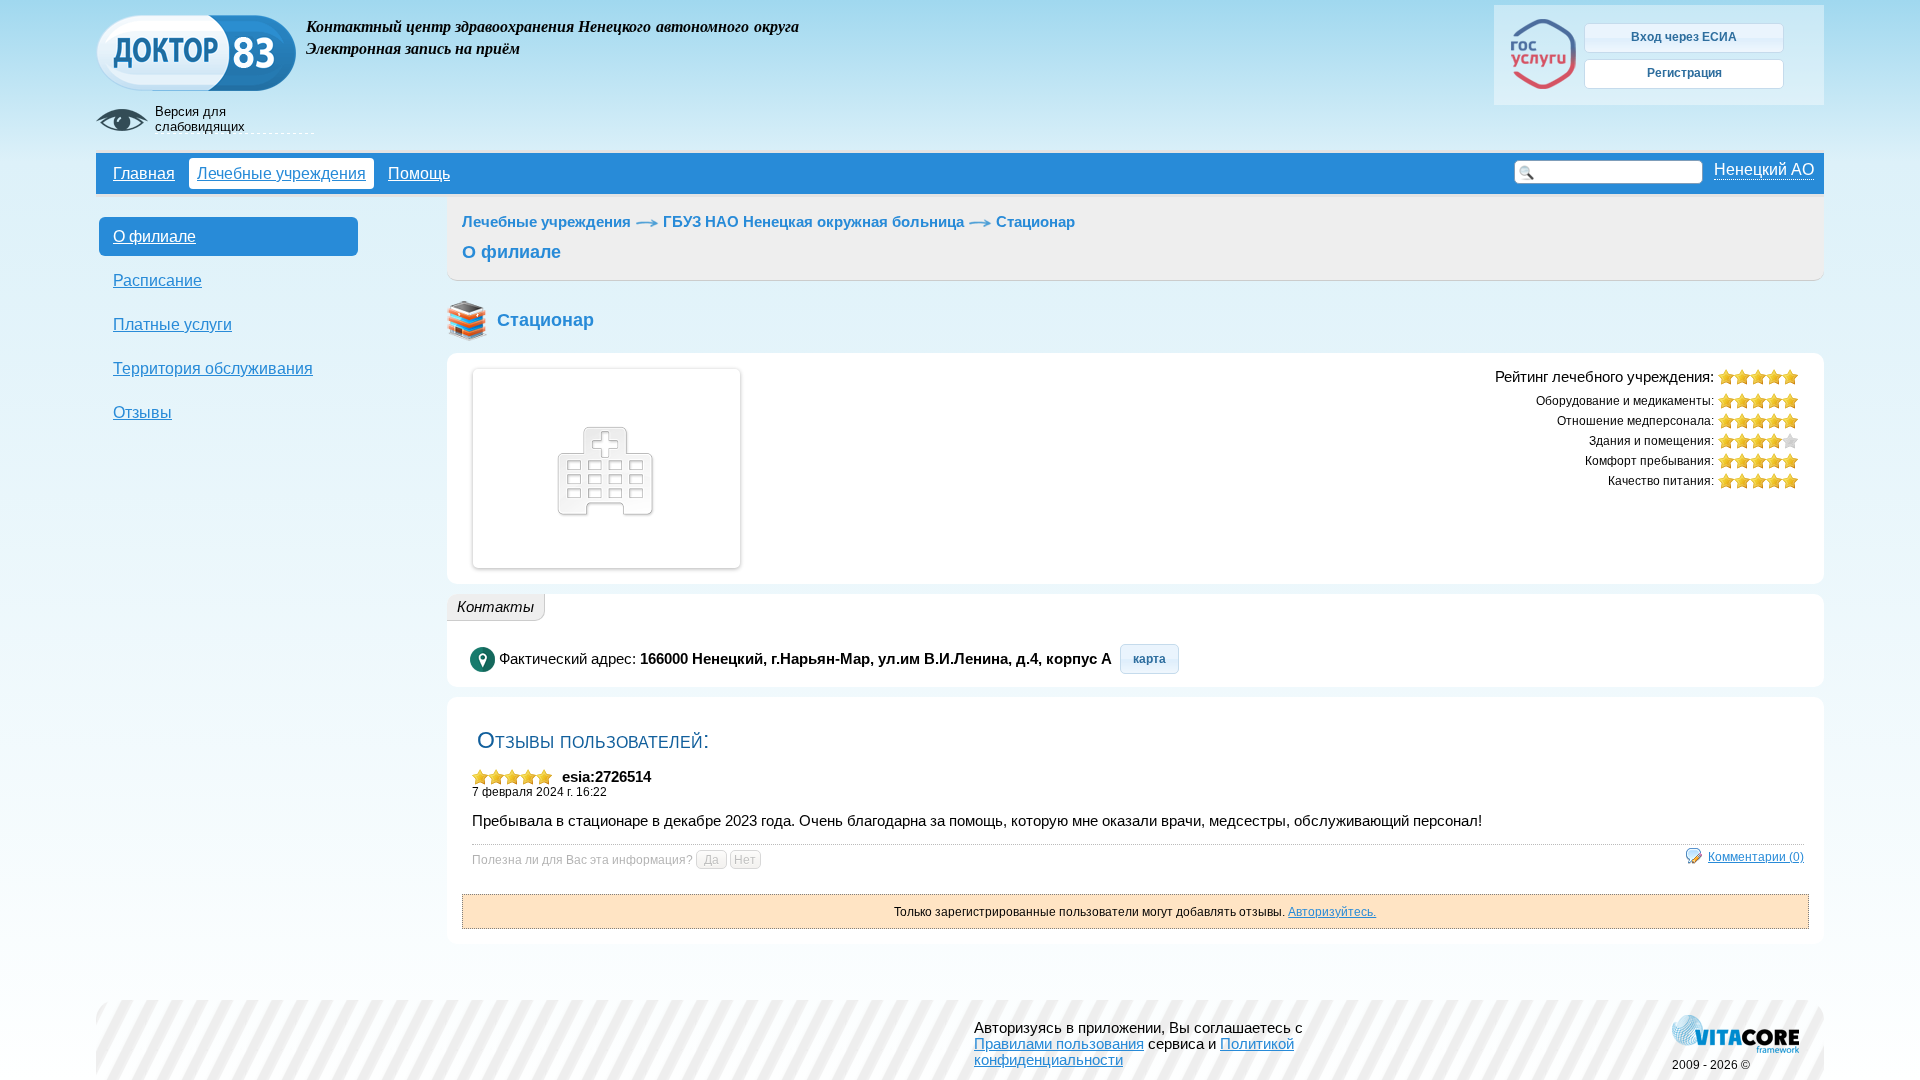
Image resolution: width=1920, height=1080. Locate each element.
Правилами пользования (1059, 1044)
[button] (1684, 38)
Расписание (157, 280)
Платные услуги (172, 324)
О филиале (154, 236)
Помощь (419, 173)
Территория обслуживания (213, 368)
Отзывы (142, 412)
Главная (144, 173)
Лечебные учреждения (281, 173)
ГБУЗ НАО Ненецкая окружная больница (813, 222)
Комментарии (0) (1756, 856)
